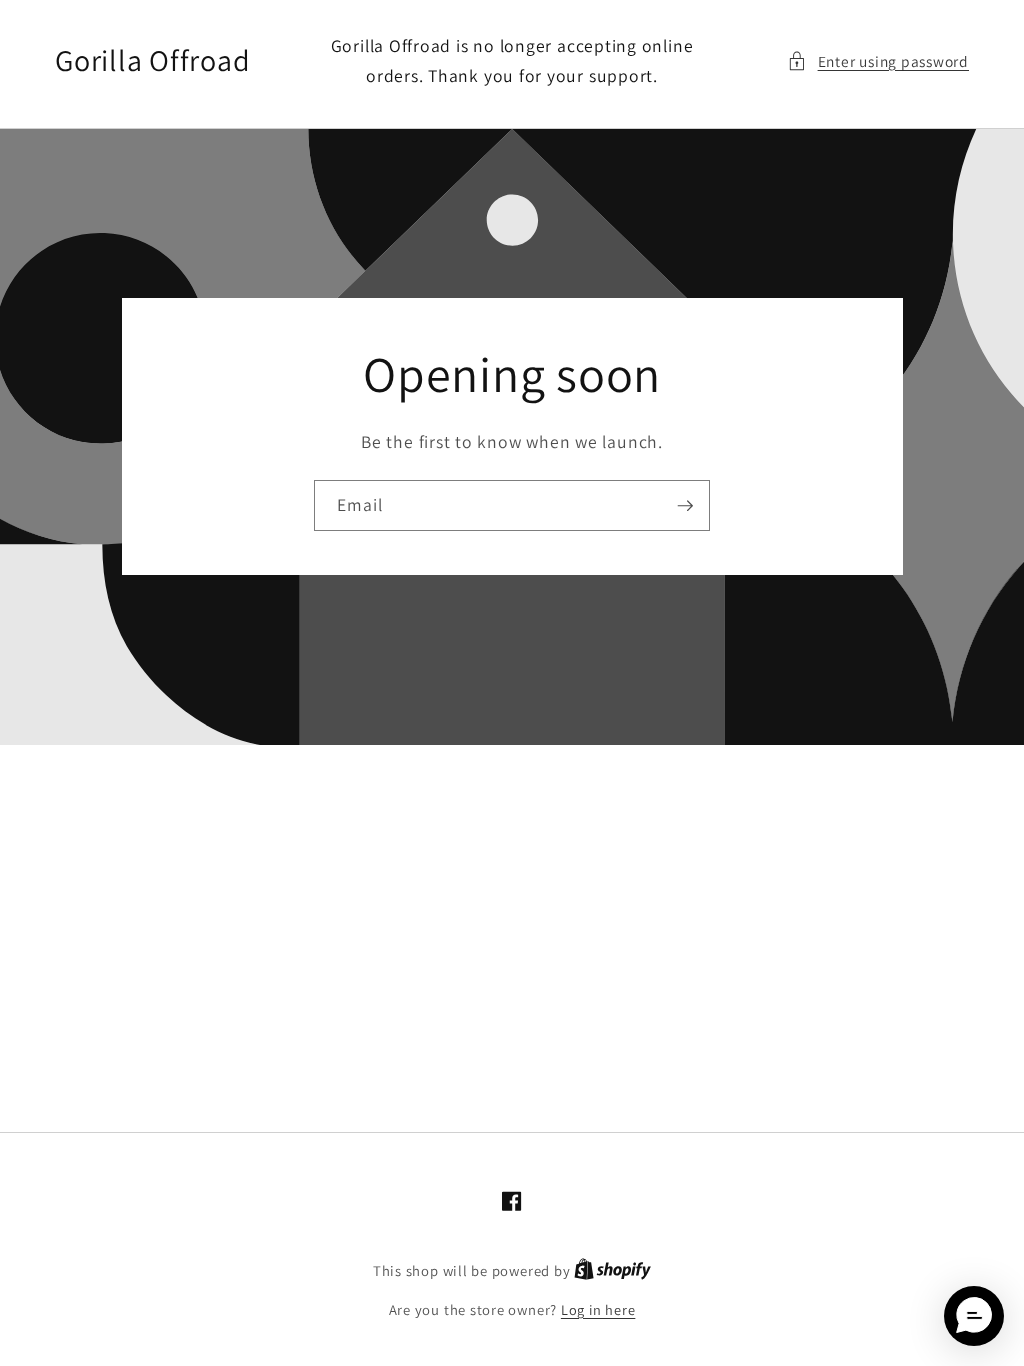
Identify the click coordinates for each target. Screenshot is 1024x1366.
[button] (878, 61)
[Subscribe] (685, 506)
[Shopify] (612, 1270)
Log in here (598, 1309)
